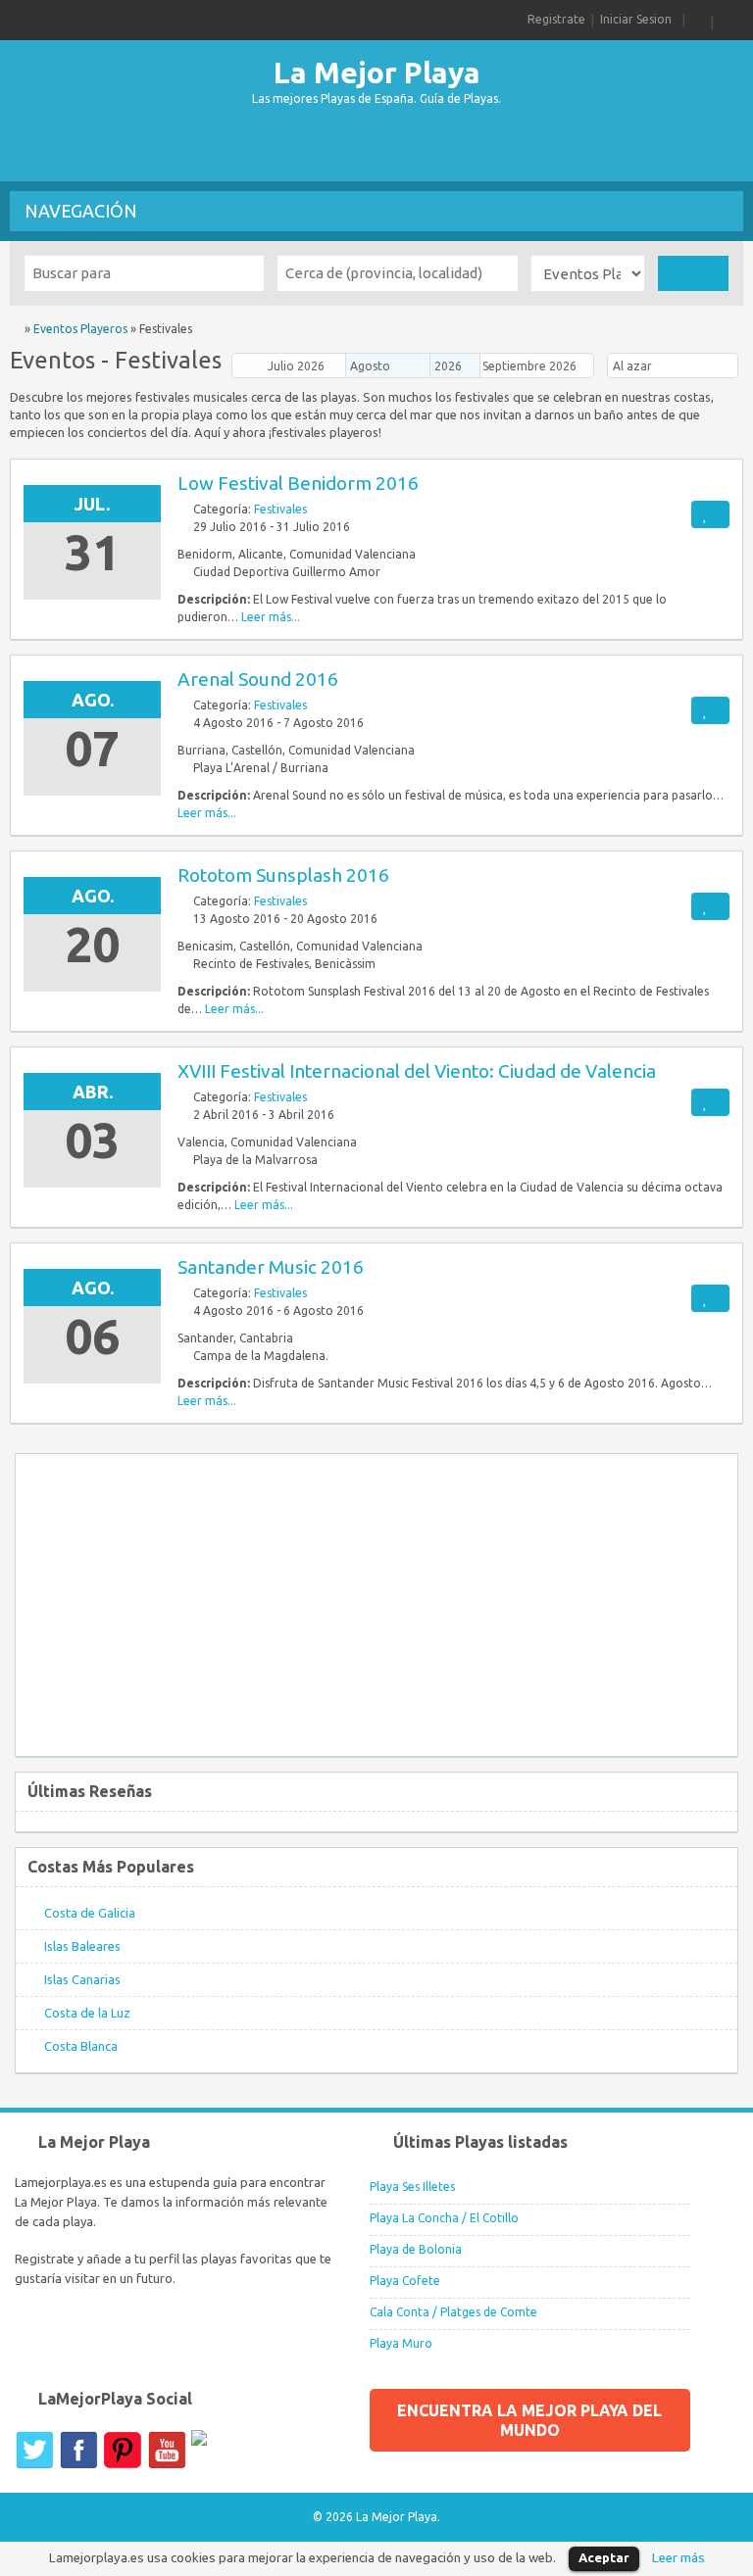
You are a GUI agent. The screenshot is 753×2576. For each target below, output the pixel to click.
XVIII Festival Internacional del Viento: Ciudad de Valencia (417, 1071)
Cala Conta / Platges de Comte (453, 2312)
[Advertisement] (376, 147)
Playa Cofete (405, 2281)
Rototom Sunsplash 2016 (283, 875)
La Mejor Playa (377, 73)
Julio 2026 (296, 366)
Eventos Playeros (80, 329)
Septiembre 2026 (529, 366)
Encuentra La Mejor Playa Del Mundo (529, 2420)
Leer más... (271, 617)
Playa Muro (401, 2343)
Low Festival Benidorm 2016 (298, 483)
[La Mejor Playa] (16, 329)
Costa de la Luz (87, 2013)
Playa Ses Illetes (412, 2187)
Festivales (280, 509)
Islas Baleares (82, 1946)
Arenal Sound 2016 (258, 679)
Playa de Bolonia (416, 2249)
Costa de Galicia (90, 1913)
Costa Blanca (81, 2046)
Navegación (81, 211)
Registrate (556, 19)
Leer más (678, 2558)
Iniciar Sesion (636, 19)
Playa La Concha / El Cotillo (444, 2218)
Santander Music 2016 (271, 1267)
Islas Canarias (82, 1979)
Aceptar (604, 2557)
